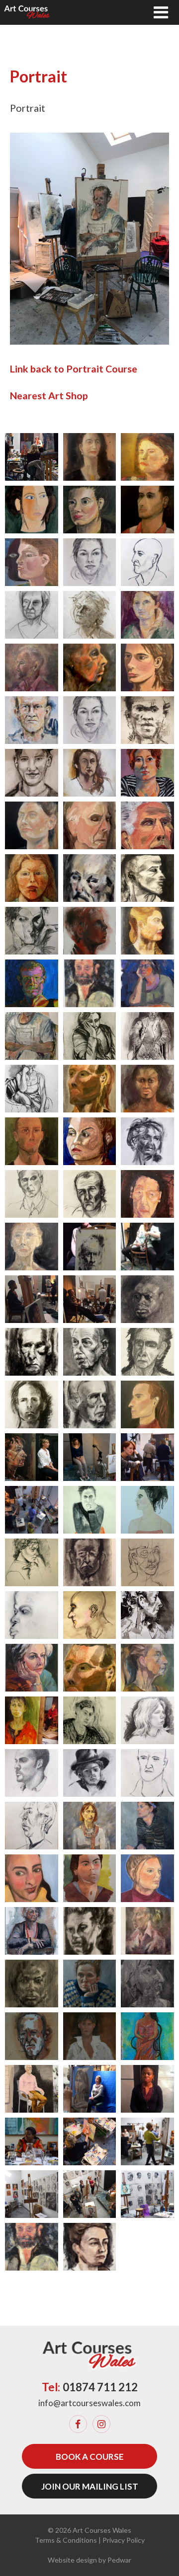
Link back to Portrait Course (74, 369)
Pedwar (119, 2560)
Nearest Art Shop (49, 396)
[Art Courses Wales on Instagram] (101, 2424)
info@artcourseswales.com (89, 2403)
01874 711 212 (100, 2387)
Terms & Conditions (66, 2540)
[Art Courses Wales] (27, 12)
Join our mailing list (90, 2486)
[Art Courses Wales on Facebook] (78, 2424)
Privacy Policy (124, 2540)
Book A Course (90, 2457)
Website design (72, 2560)
